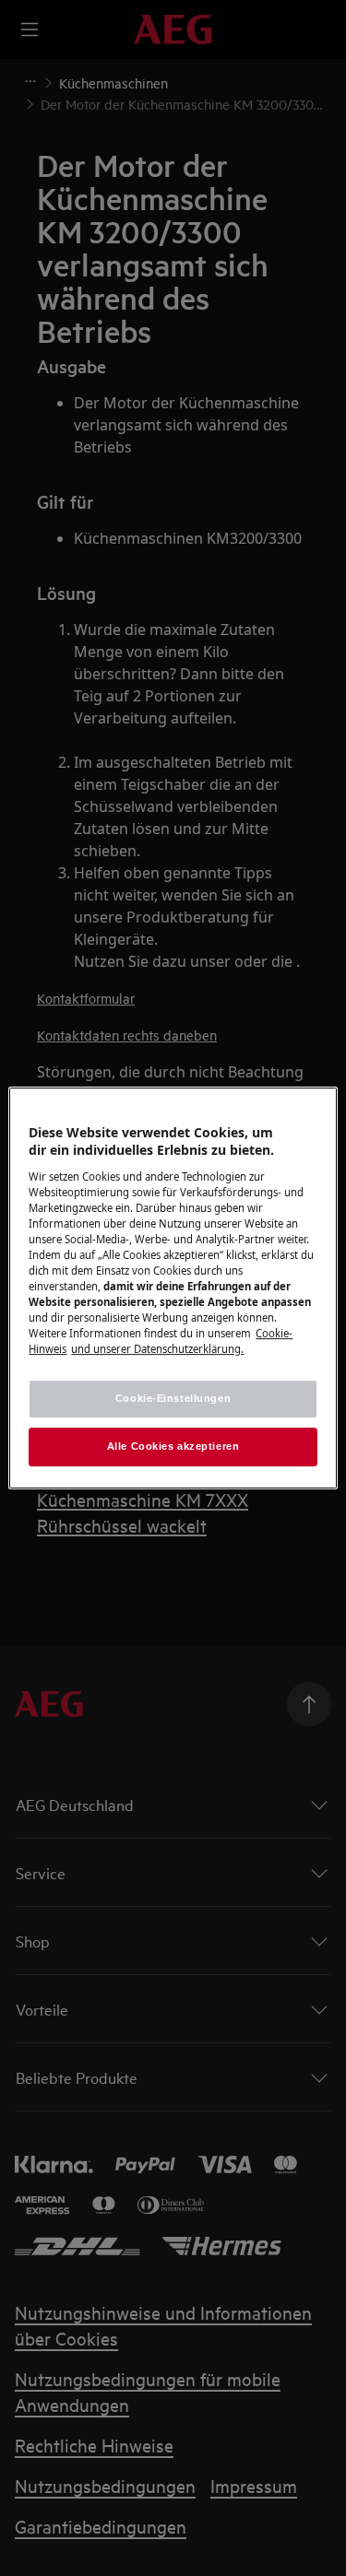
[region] (173, 1288)
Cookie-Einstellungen (173, 1399)
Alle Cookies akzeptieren (173, 1446)
